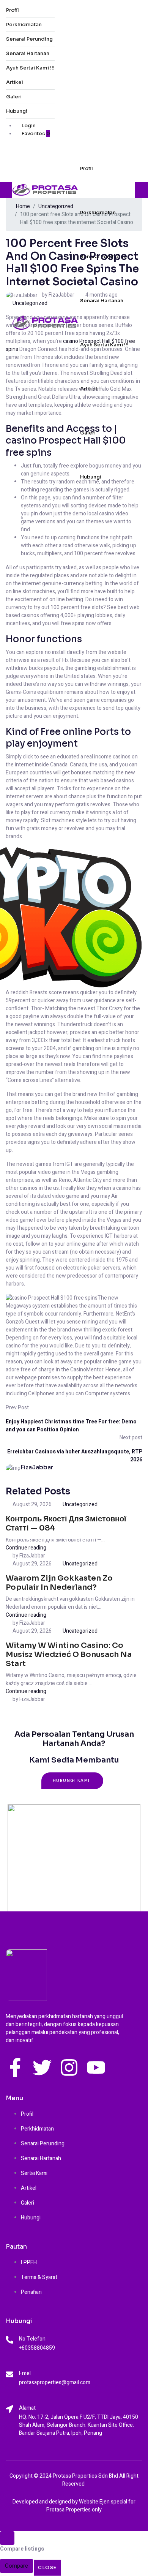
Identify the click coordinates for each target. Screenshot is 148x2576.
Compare (17, 2566)
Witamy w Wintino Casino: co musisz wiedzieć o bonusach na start (69, 1654)
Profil (13, 10)
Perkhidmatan (24, 24)
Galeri (14, 97)
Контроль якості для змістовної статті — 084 (66, 1523)
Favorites (35, 133)
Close (47, 2567)
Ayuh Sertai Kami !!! (30, 68)
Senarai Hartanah (28, 53)
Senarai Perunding (29, 39)
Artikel (15, 82)
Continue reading (26, 1548)
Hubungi (17, 111)
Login (28, 126)
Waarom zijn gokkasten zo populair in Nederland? (59, 1583)
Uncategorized (30, 303)
